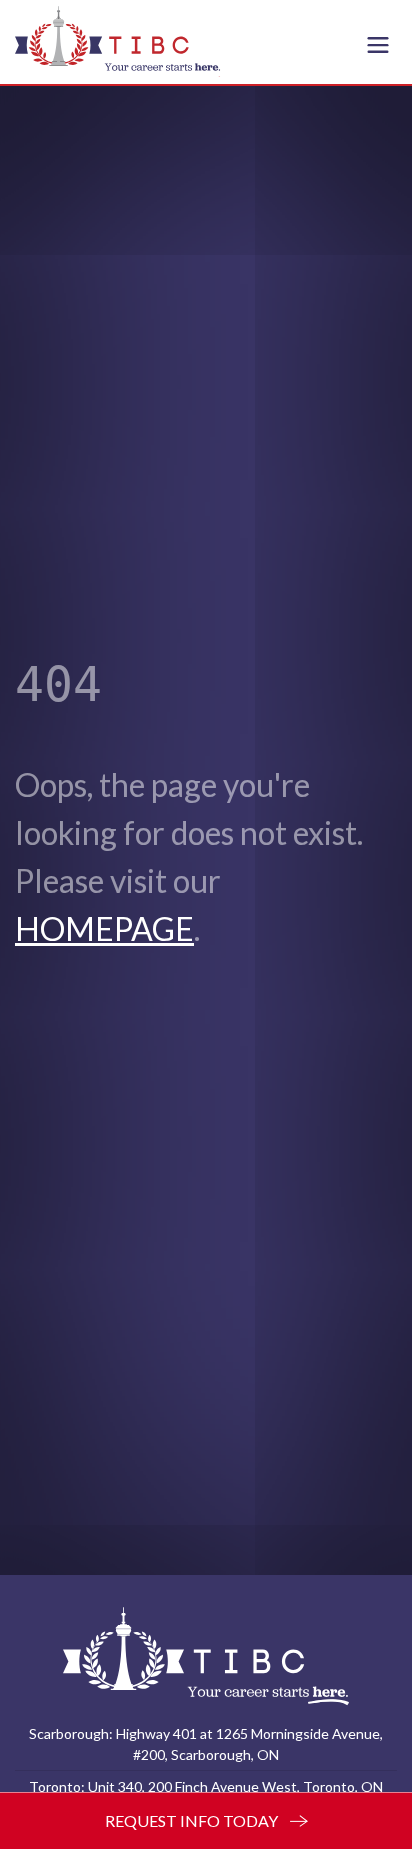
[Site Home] (206, 1655)
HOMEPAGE (104, 928)
